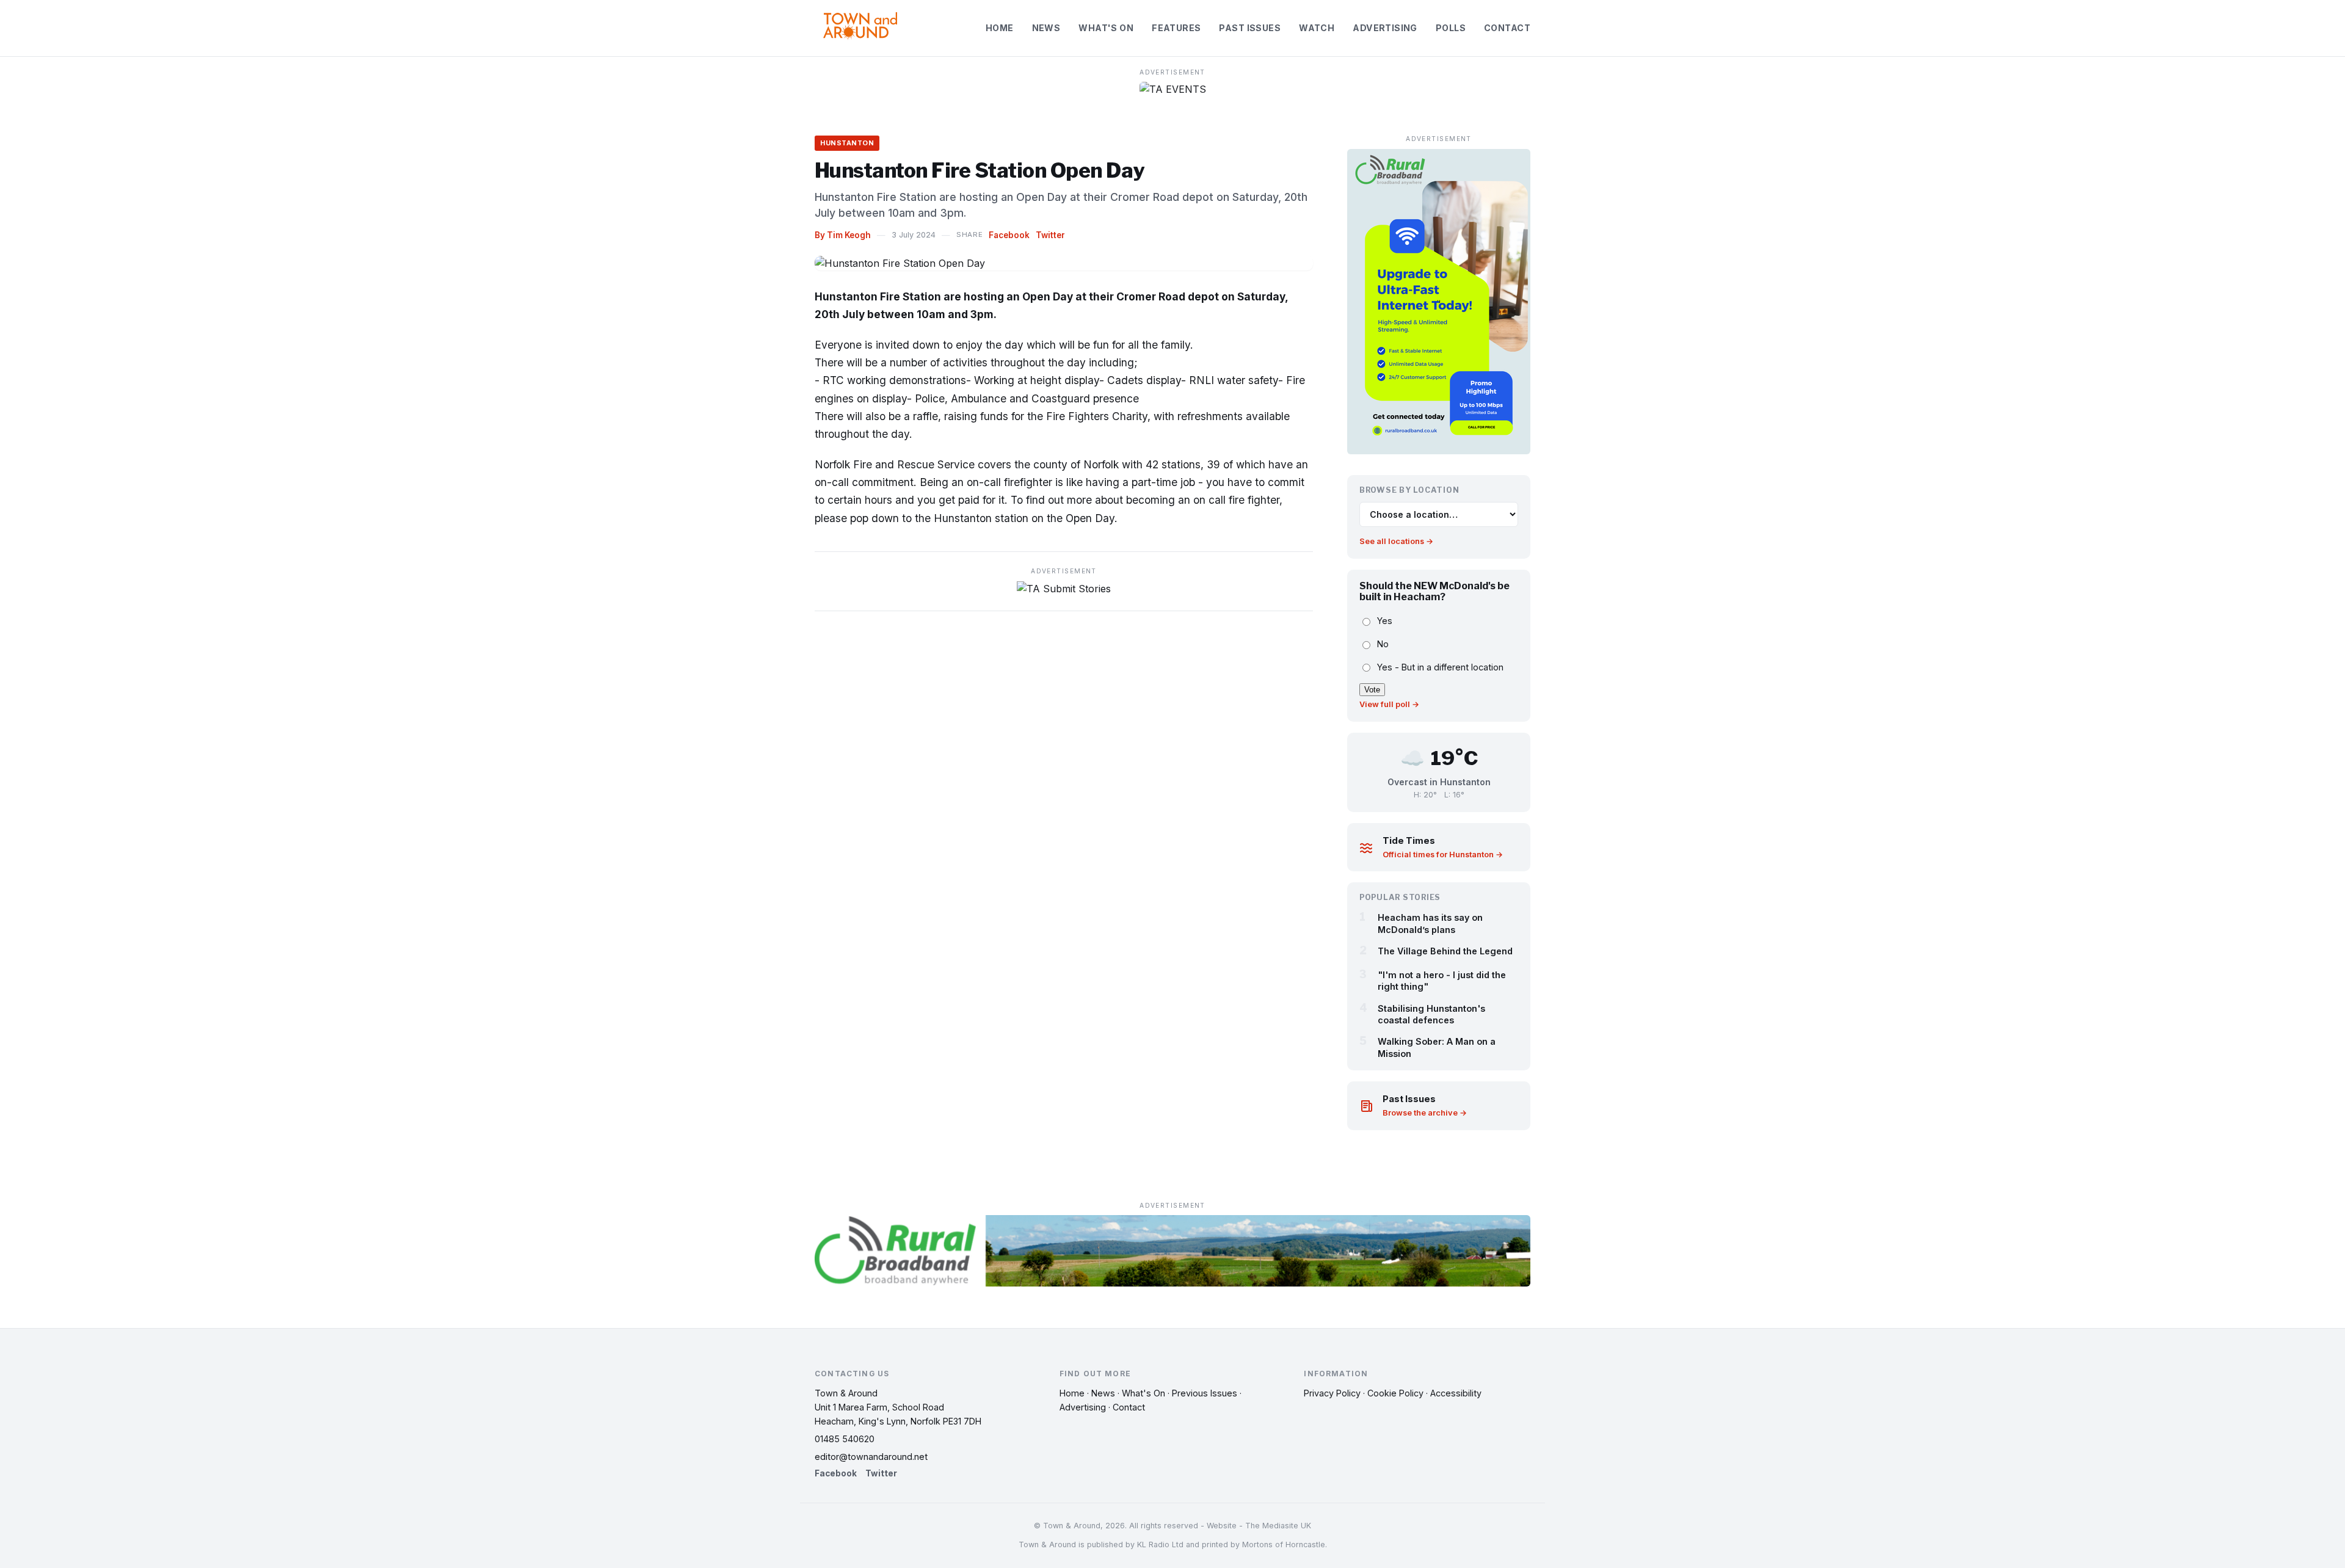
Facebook (1009, 235)
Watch (1317, 28)
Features (1176, 28)
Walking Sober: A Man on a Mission (1437, 1047)
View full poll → (1389, 704)
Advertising (1385, 28)
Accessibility (1456, 1393)
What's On (1106, 28)
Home (1000, 28)
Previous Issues (1205, 1393)
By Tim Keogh (843, 235)
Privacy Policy (1332, 1393)
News (1046, 28)
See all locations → (1396, 541)
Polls (1451, 28)
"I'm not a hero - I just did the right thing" (1442, 981)
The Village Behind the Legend (1445, 951)
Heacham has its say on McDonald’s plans (1430, 923)
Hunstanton (847, 143)
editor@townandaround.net (871, 1457)
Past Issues (1250, 28)
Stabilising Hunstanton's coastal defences (1431, 1014)
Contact (1507, 28)
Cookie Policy (1395, 1393)
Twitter (1050, 235)
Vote (1372, 690)
